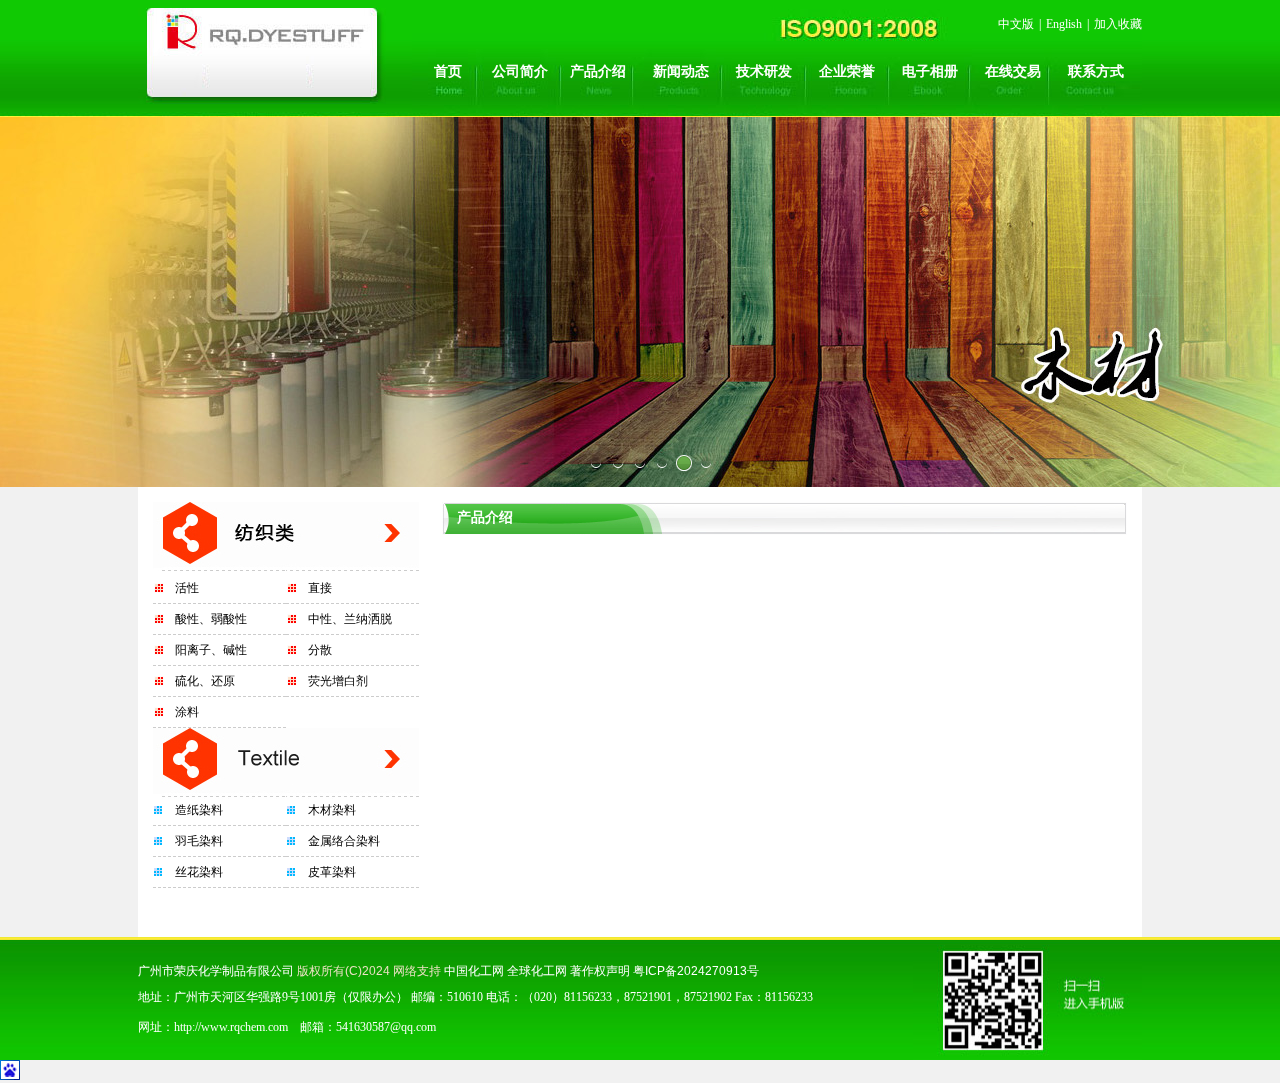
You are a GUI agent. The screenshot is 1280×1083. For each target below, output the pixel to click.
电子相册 (930, 71)
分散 (320, 650)
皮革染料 (332, 872)
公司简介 (520, 71)
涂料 (187, 712)
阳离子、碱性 (211, 650)
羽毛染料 (199, 841)
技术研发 (764, 71)
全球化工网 (537, 971)
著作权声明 (600, 971)
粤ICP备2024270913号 (696, 971)
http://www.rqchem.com (231, 1027)
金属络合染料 (344, 841)
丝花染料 (199, 872)
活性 (187, 588)
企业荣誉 (847, 71)
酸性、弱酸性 (211, 619)
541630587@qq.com (386, 1027)
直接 (320, 588)
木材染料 (332, 810)
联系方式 (1096, 71)
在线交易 (1013, 71)
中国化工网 (474, 971)
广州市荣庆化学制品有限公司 (216, 971)
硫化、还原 (205, 681)
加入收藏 (1118, 24)
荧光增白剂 (338, 681)
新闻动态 (681, 71)
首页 (448, 71)
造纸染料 (199, 810)
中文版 (1016, 24)
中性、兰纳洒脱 (350, 619)
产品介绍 (598, 71)
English (1064, 24)
